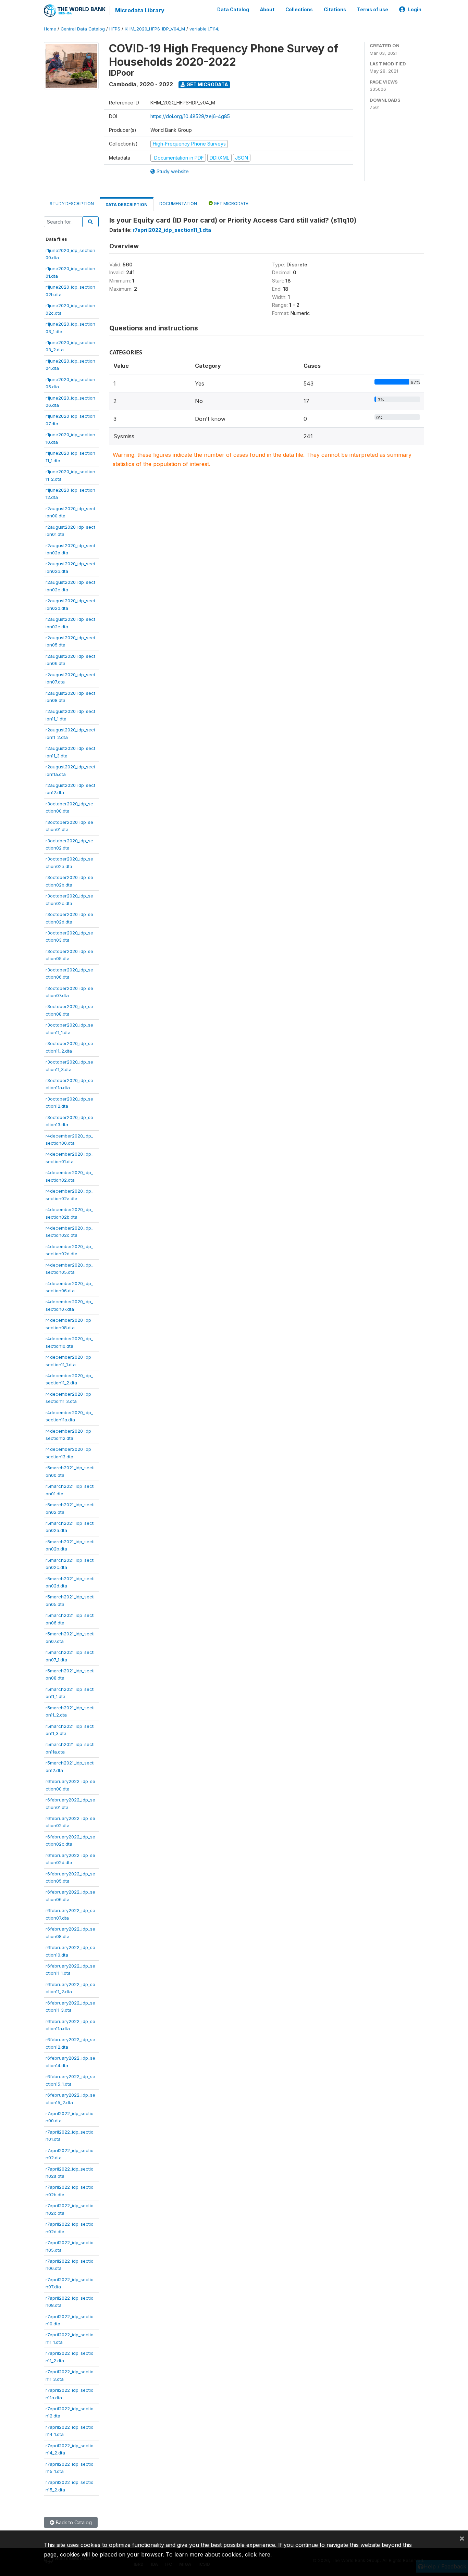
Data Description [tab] (127, 205)
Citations (335, 10)
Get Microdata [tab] (231, 204)
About (267, 10)
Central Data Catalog (83, 29)
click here (258, 2554)
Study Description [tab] (72, 204)
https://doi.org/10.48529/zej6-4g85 (190, 116)
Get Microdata (207, 84)
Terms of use (373, 10)
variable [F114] (205, 29)
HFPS (115, 29)
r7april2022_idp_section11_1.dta (172, 230)
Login (415, 10)
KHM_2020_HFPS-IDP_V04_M (155, 29)
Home (50, 29)
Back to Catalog (73, 2522)
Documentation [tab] (178, 204)
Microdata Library (140, 10)
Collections (299, 10)
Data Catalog (233, 10)
